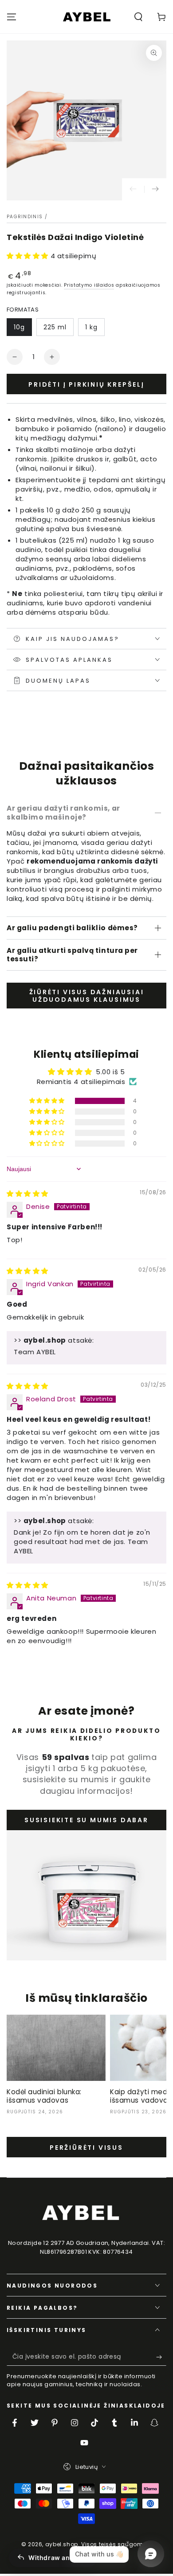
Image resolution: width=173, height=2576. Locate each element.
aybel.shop (62, 2544)
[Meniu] (12, 17)
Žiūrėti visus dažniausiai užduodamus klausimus (87, 996)
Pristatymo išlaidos (89, 285)
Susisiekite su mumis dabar (86, 1820)
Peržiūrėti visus (86, 2148)
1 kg (91, 327)
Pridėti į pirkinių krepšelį (86, 384)
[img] (28, 1194)
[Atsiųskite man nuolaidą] (161, 2357)
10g (19, 327)
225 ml (55, 327)
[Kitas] (155, 189)
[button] (138, 17)
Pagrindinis (25, 217)
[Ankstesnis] (133, 189)
